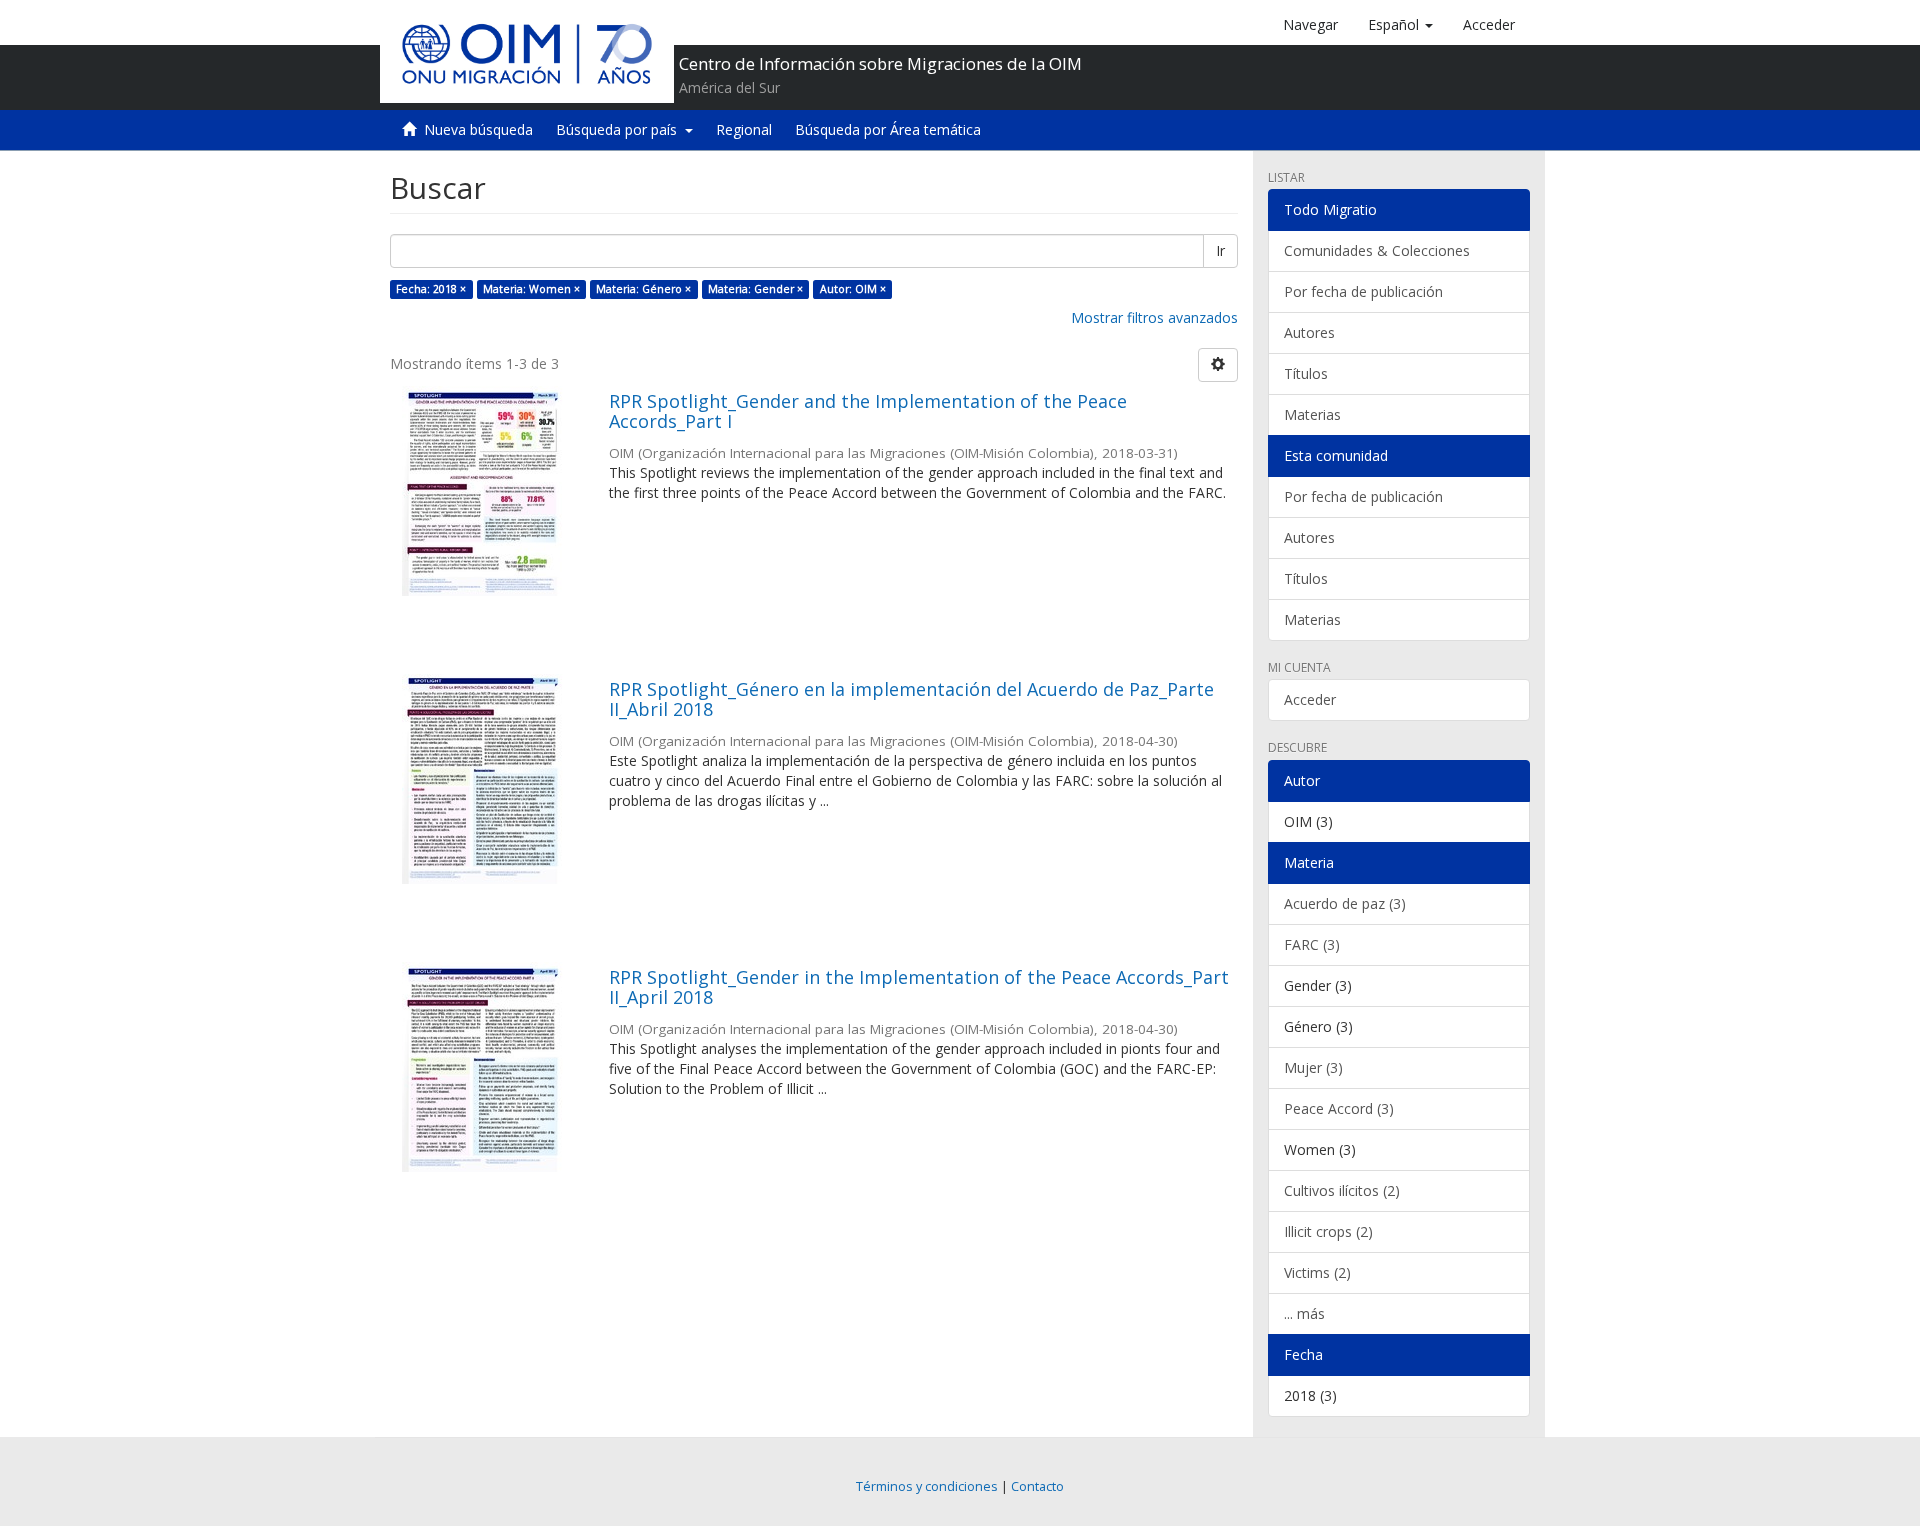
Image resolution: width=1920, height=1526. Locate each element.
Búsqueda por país (620, 129)
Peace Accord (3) (1339, 1108)
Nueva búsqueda (478, 129)
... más (1304, 1313)
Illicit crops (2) (1328, 1231)
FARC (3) (1312, 944)
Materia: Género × (643, 289)
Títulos (1306, 373)
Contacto (1037, 1486)
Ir (1220, 250)
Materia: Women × (531, 289)
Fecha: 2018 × (431, 289)
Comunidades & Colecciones (1377, 250)
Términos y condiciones (927, 1486)
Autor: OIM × (853, 289)
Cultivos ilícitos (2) (1342, 1190)
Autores (1309, 332)
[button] (1400, 25)
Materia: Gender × (755, 289)
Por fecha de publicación (1363, 291)
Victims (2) (1317, 1272)
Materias (1312, 414)
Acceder (1310, 699)
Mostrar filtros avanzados (1154, 317)
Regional (744, 129)
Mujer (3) (1313, 1067)
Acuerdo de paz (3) (1345, 903)
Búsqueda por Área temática (888, 129)
